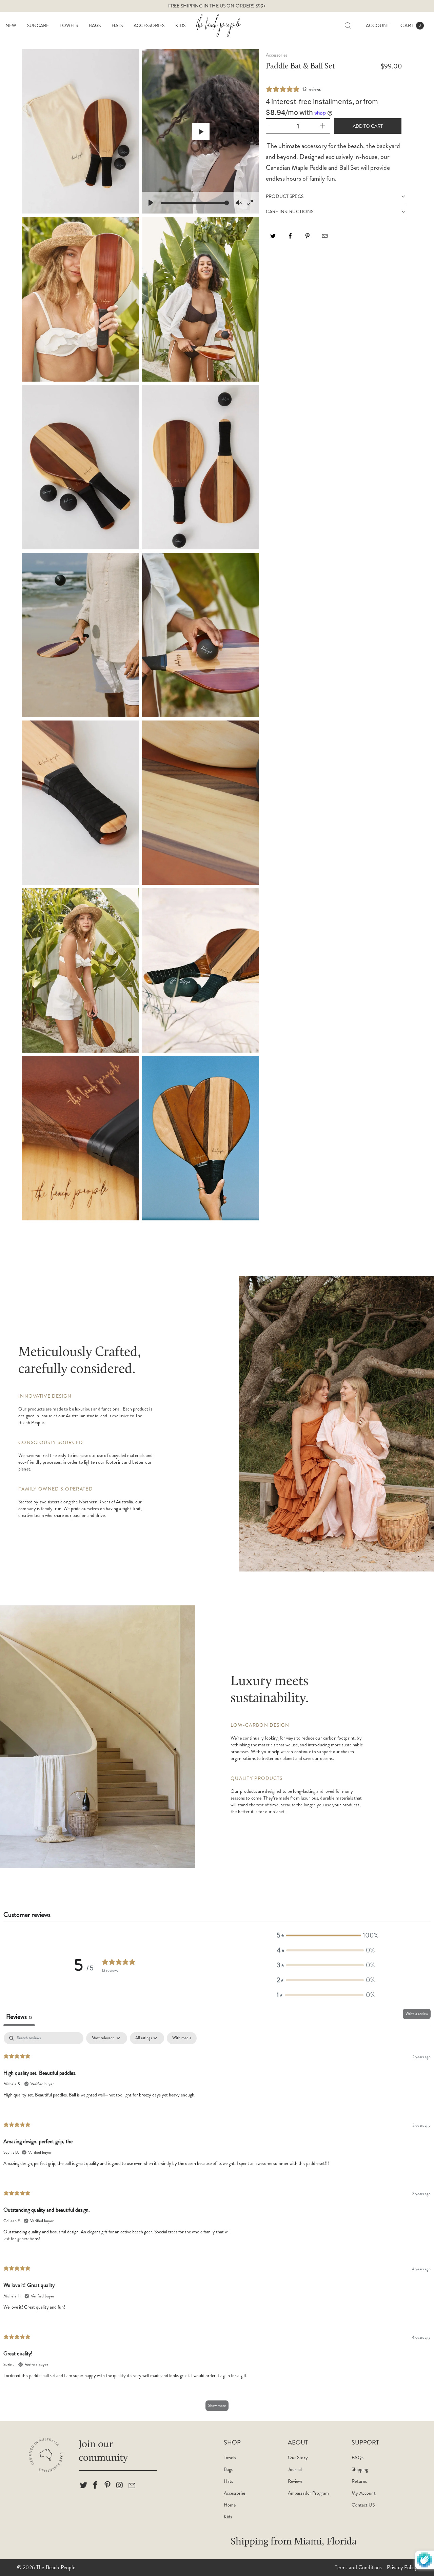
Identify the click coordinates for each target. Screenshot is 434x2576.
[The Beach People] (217, 25)
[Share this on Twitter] (273, 238)
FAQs (358, 2457)
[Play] (151, 203)
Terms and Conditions (358, 2567)
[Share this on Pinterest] (308, 238)
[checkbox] (182, 2038)
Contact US (363, 2505)
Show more (217, 2406)
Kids (228, 2517)
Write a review (417, 2014)
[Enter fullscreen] (250, 203)
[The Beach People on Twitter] (84, 2486)
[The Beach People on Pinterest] (108, 2486)
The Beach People (56, 2567)
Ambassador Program (309, 2493)
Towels (230, 2457)
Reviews (295, 2481)
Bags (228, 2469)
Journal (295, 2469)
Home (230, 2505)
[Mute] (239, 203)
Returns (359, 2481)
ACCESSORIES (149, 25)
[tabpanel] (217, 2225)
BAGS (95, 25)
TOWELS (69, 25)
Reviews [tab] (19, 2017)
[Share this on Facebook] (290, 238)
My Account (363, 2493)
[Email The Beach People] (132, 2486)
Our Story (298, 2457)
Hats (229, 2481)
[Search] (348, 26)
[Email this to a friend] (325, 238)
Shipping (360, 2469)
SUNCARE (38, 25)
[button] (326, 1935)
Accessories (235, 2493)
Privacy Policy (402, 2567)
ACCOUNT (378, 25)
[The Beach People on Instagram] (120, 2486)
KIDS (180, 25)
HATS (117, 25)
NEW (11, 25)
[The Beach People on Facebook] (96, 2486)
